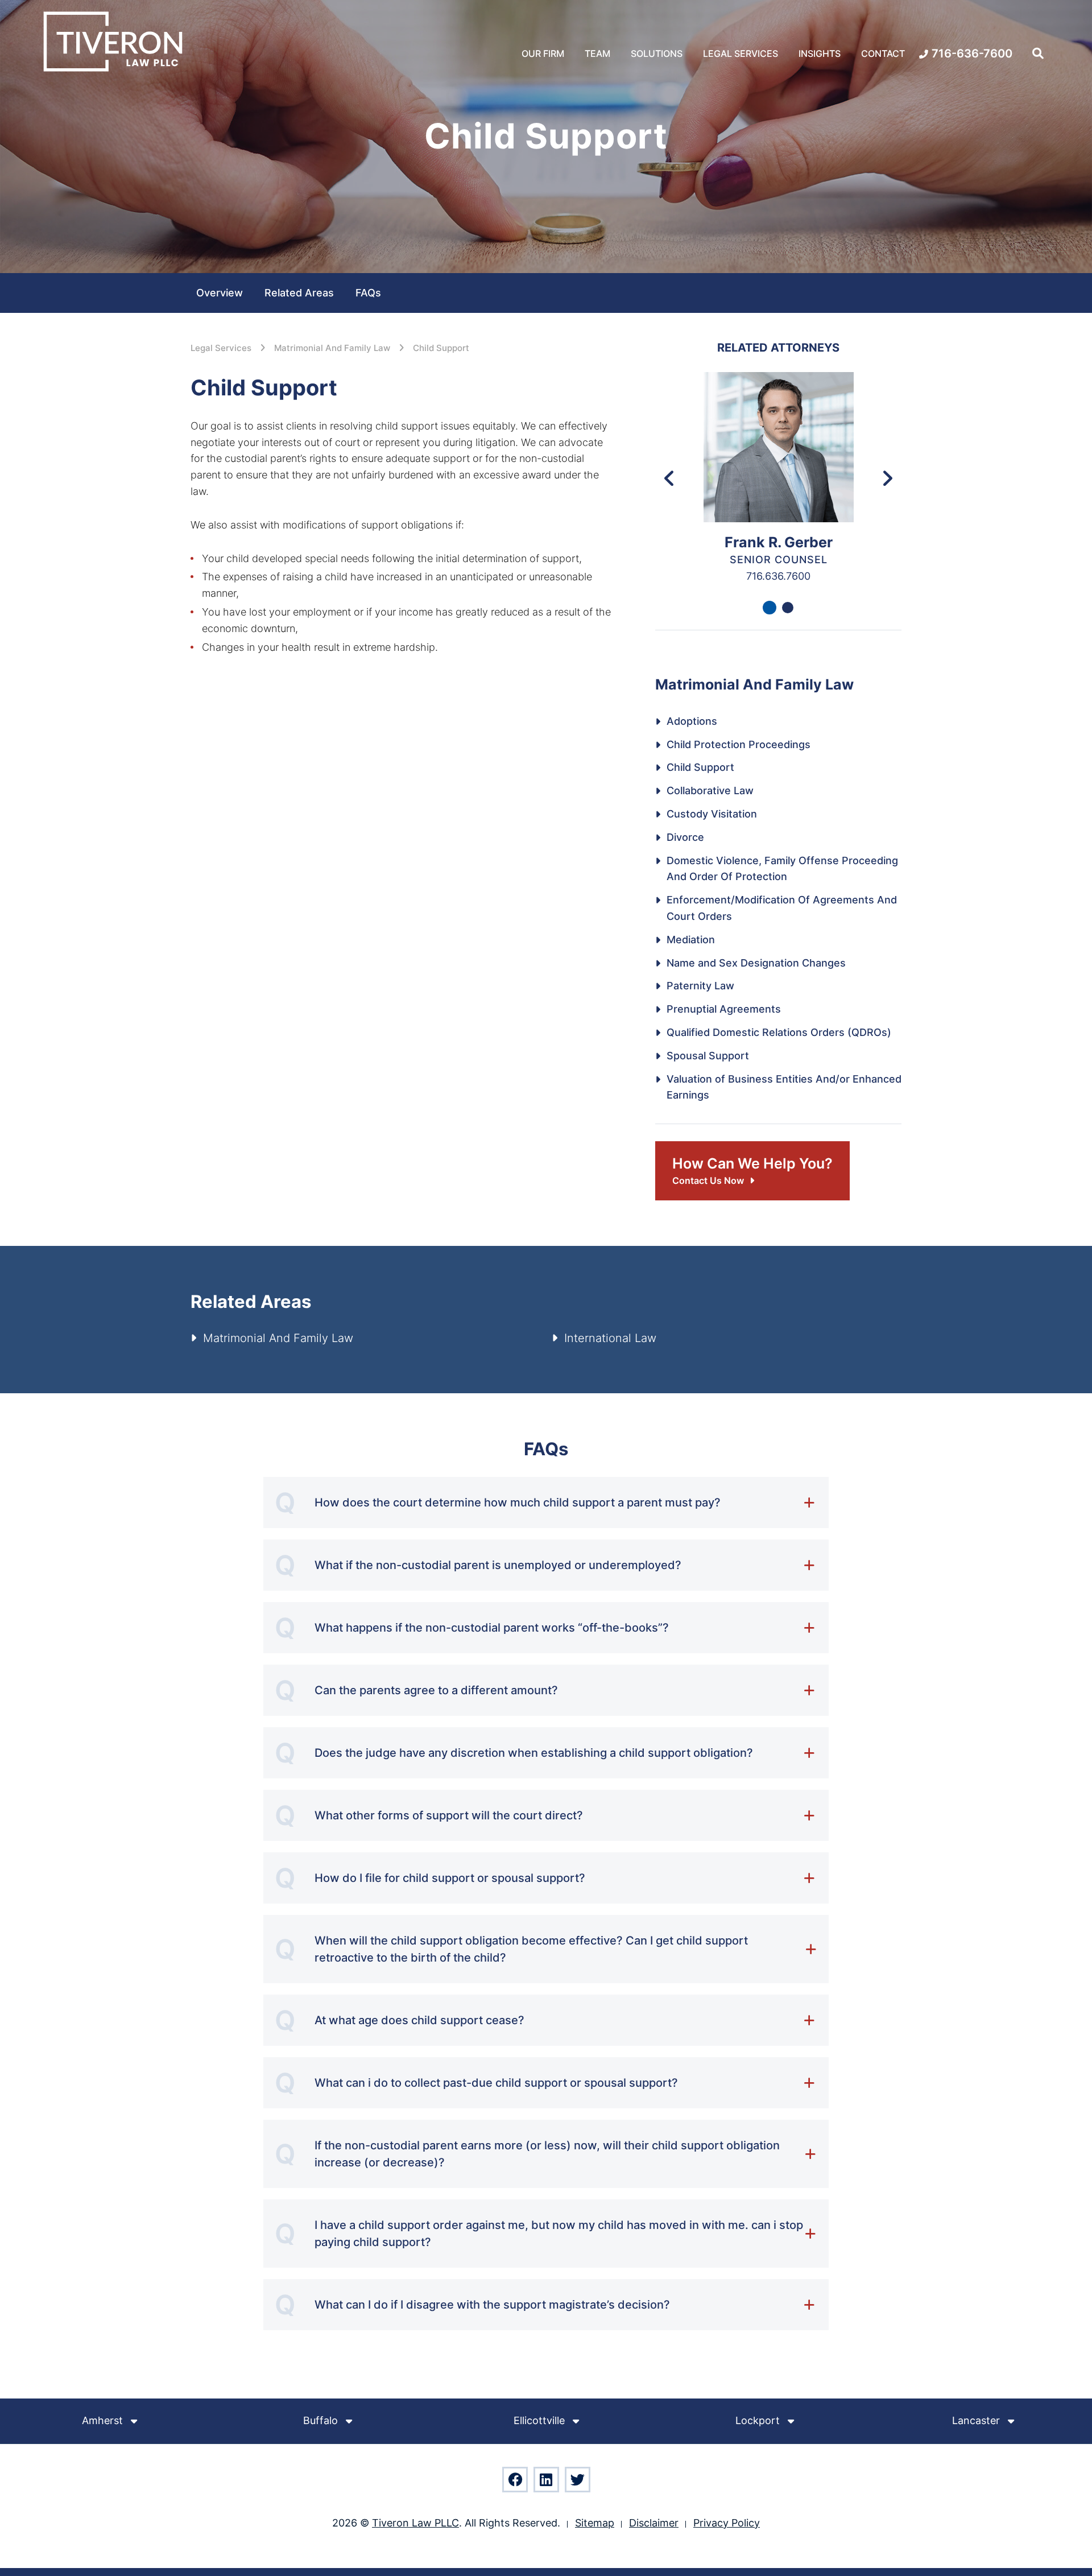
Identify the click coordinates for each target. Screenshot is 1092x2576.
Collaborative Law (710, 790)
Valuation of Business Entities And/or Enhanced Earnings (784, 1087)
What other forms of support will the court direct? (449, 1815)
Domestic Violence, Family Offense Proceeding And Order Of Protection (782, 869)
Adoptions (692, 721)
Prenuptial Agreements (724, 1009)
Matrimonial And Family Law (332, 348)
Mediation (691, 940)
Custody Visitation (712, 814)
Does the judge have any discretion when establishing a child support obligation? (534, 1753)
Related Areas (299, 293)
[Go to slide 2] (788, 608)
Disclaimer (654, 2523)
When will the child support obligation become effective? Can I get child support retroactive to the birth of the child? (531, 1949)
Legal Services (741, 53)
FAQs (368, 293)
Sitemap (595, 2523)
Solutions (657, 53)
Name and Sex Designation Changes (756, 963)
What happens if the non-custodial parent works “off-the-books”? (492, 1628)
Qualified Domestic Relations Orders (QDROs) (779, 1032)
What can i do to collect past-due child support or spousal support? (496, 2083)
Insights (820, 53)
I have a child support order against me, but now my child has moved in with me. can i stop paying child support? (559, 2234)
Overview (220, 293)
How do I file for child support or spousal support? (450, 1878)
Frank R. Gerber (779, 542)
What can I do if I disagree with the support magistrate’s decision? (492, 2305)
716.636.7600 (778, 576)
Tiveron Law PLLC (415, 2523)
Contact (883, 53)
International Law (610, 1338)
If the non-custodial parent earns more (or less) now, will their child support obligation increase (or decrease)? (547, 2154)
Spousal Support (708, 1056)
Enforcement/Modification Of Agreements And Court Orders (782, 908)
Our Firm (543, 53)
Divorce (685, 837)
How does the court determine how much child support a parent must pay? (518, 1502)
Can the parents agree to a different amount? (436, 1690)
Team (597, 53)
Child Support (441, 348)
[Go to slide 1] (770, 608)
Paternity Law (700, 986)
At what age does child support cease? (419, 2020)
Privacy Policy (727, 2523)
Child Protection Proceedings (739, 744)
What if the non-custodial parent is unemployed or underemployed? (498, 1565)
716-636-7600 (972, 53)
